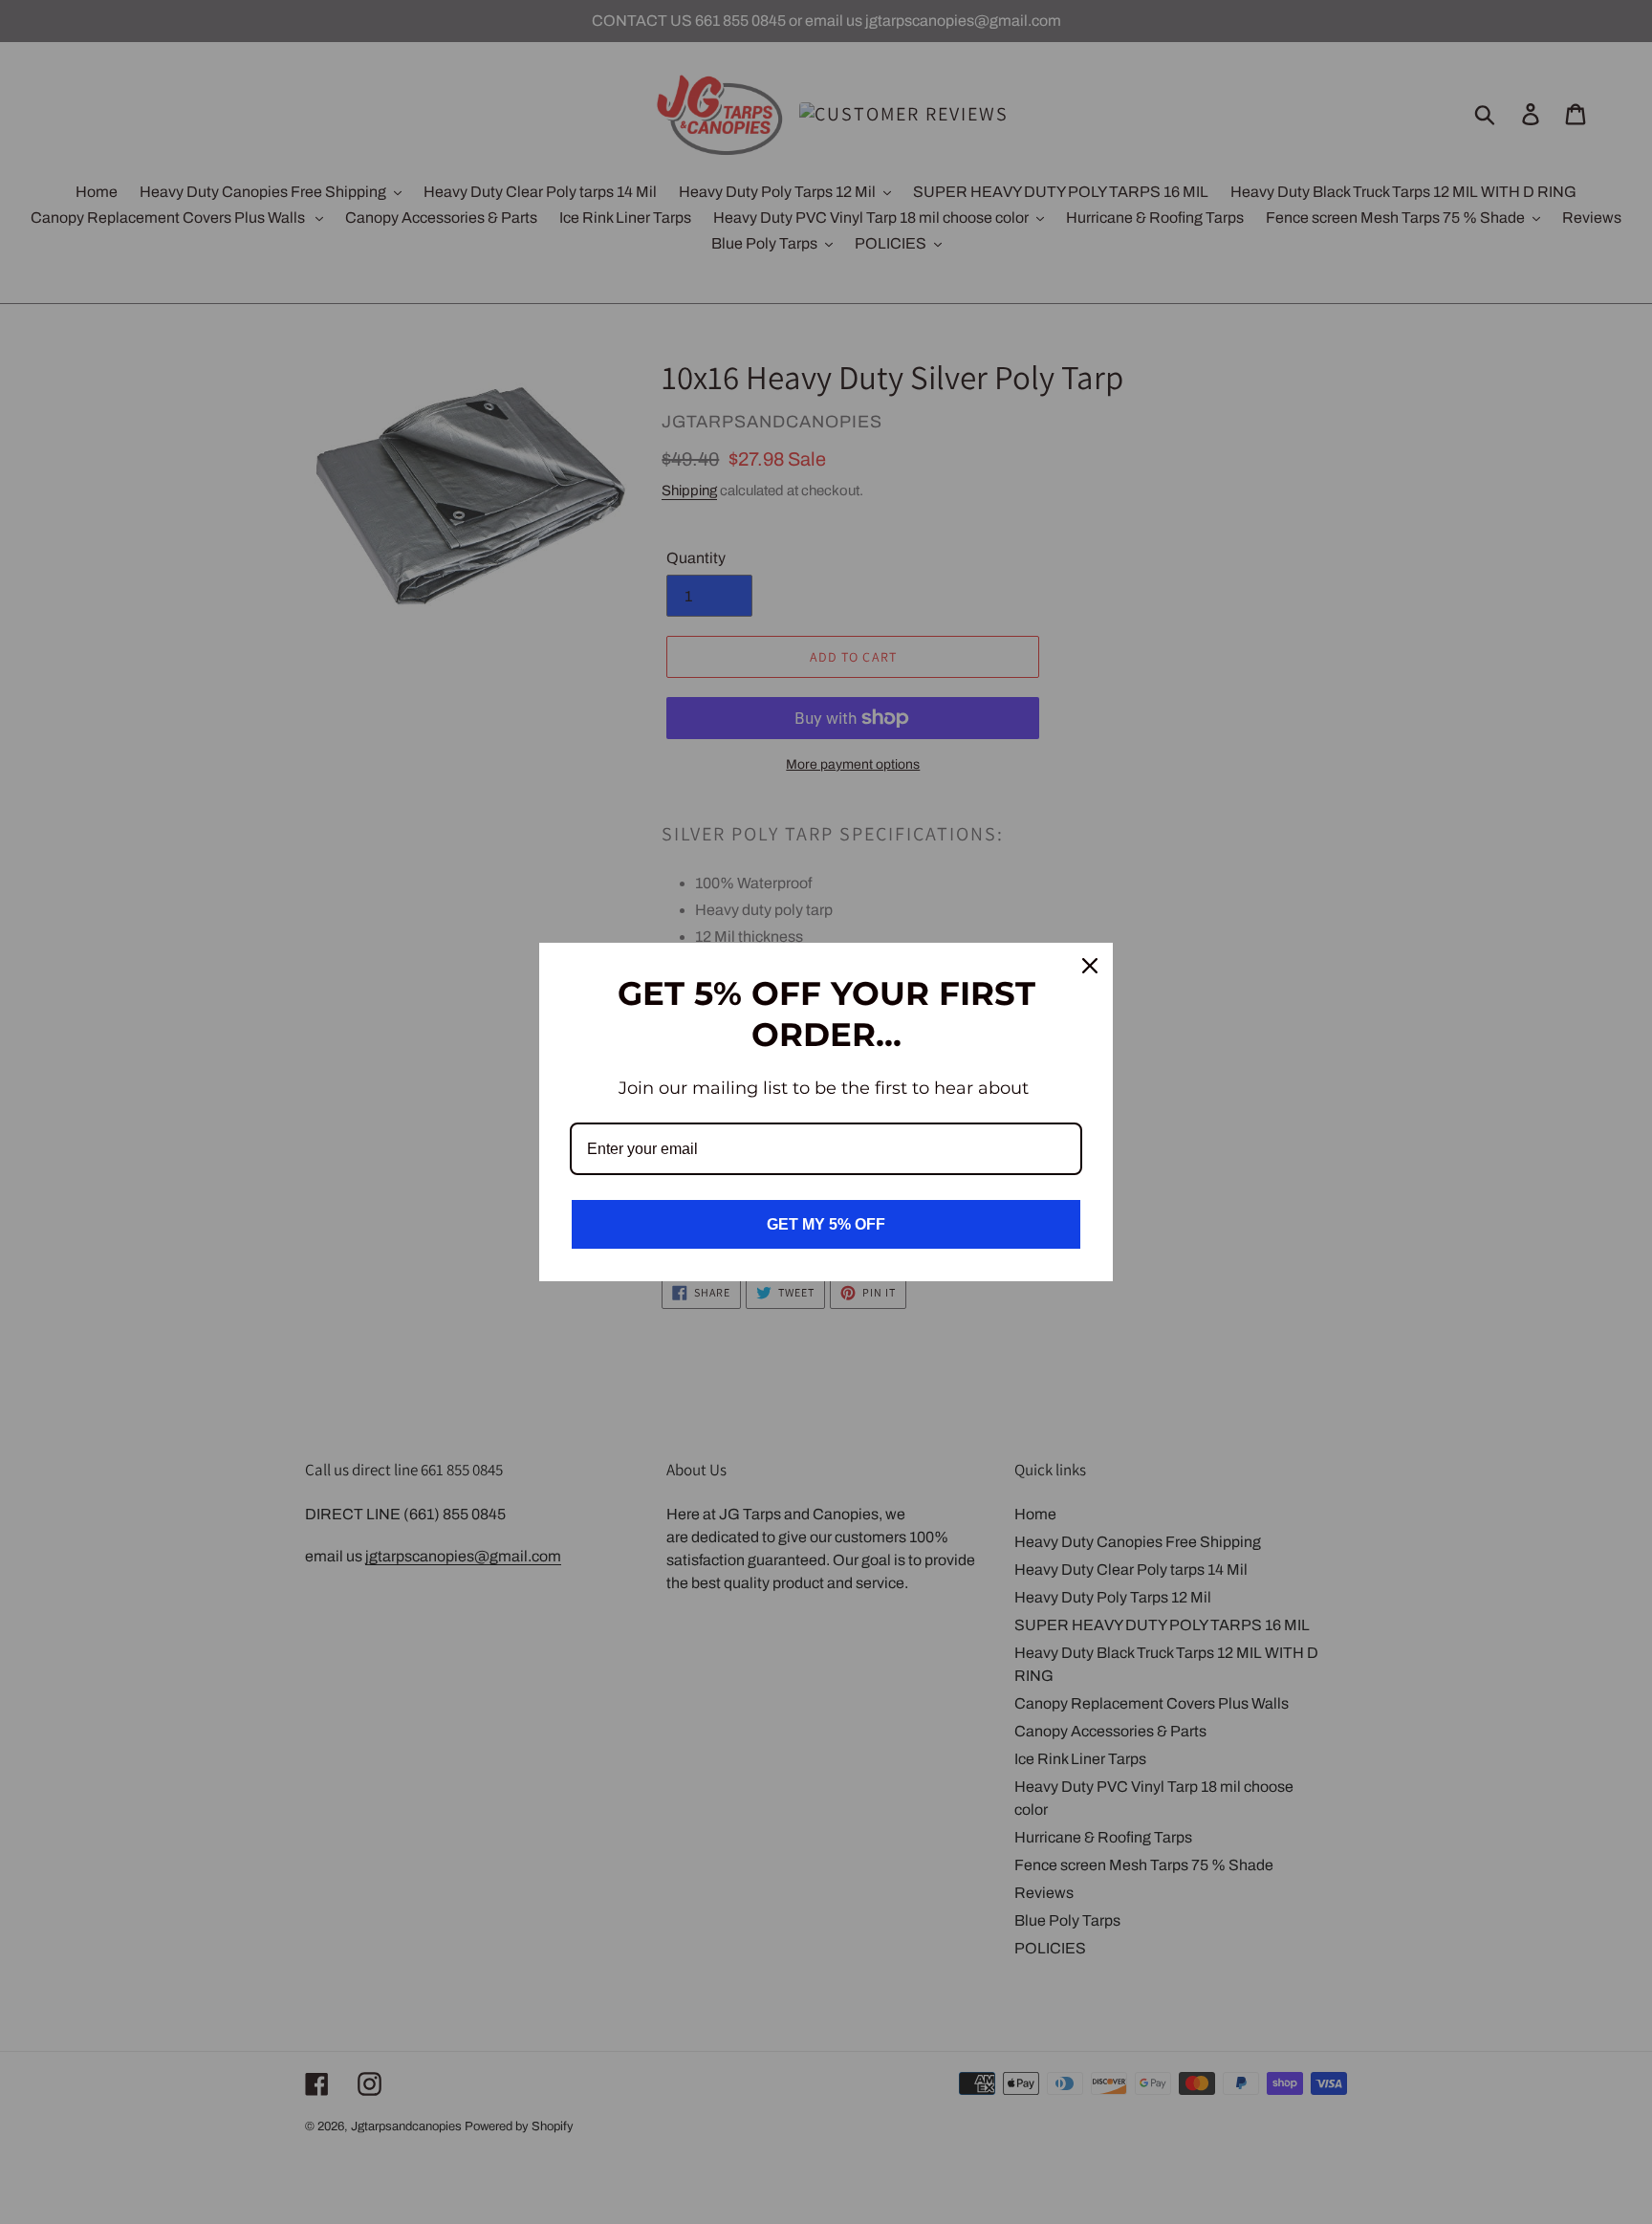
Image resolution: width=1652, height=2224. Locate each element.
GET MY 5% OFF (826, 1224)
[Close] (1090, 966)
